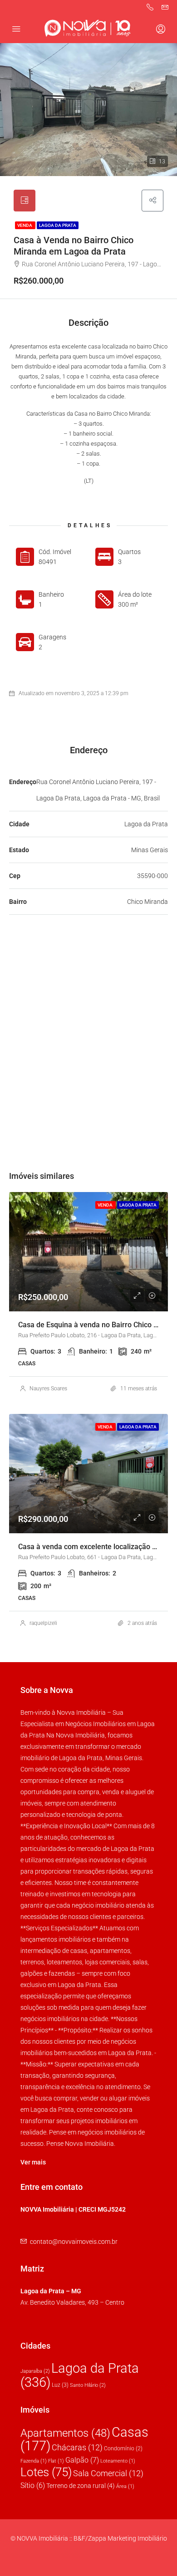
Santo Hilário (88, 2385)
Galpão (82, 2460)
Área (125, 2486)
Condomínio (123, 2448)
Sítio (33, 2485)
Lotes (46, 2472)
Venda (25, 225)
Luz (60, 2385)
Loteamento (118, 2461)
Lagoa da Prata (58, 225)
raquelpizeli (43, 1623)
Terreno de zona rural (81, 2486)
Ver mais (33, 2162)
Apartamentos (65, 2433)
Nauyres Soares (48, 1389)
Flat (56, 2461)
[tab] (25, 201)
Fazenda (34, 2461)
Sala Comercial (108, 2473)
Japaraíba (35, 2371)
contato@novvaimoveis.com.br (74, 2242)
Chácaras (77, 2447)
